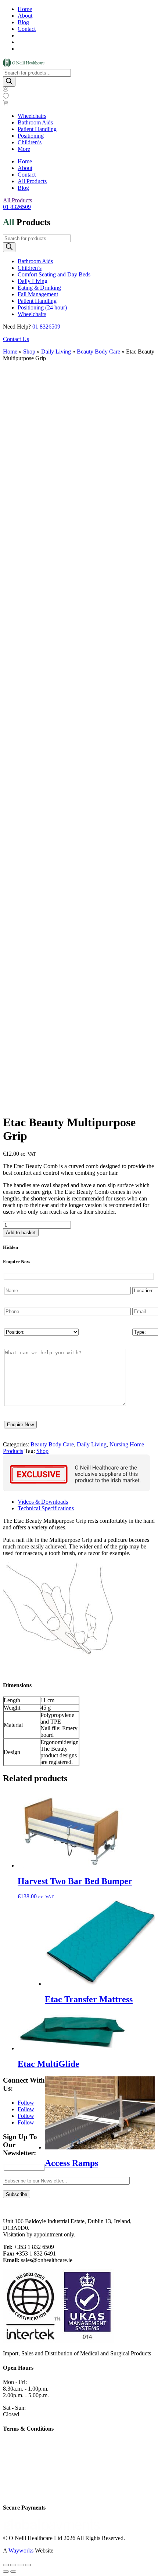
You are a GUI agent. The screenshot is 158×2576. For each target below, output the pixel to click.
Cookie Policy (19, 2443)
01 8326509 (17, 207)
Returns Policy (20, 2493)
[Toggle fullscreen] (13, 2565)
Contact (27, 29)
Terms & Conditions (26, 2468)
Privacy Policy (20, 2456)
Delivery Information (27, 2481)
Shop (29, 352)
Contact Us (16, 339)
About (25, 16)
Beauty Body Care (98, 352)
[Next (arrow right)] (13, 2572)
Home (25, 9)
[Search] (9, 82)
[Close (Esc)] (28, 2565)
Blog (23, 22)
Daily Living (56, 352)
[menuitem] (32, 116)
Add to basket (21, 1233)
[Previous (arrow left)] (6, 2572)
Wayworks (21, 2550)
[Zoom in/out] (6, 2565)
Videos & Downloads (43, 1502)
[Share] (21, 2565)
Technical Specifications (46, 1508)
